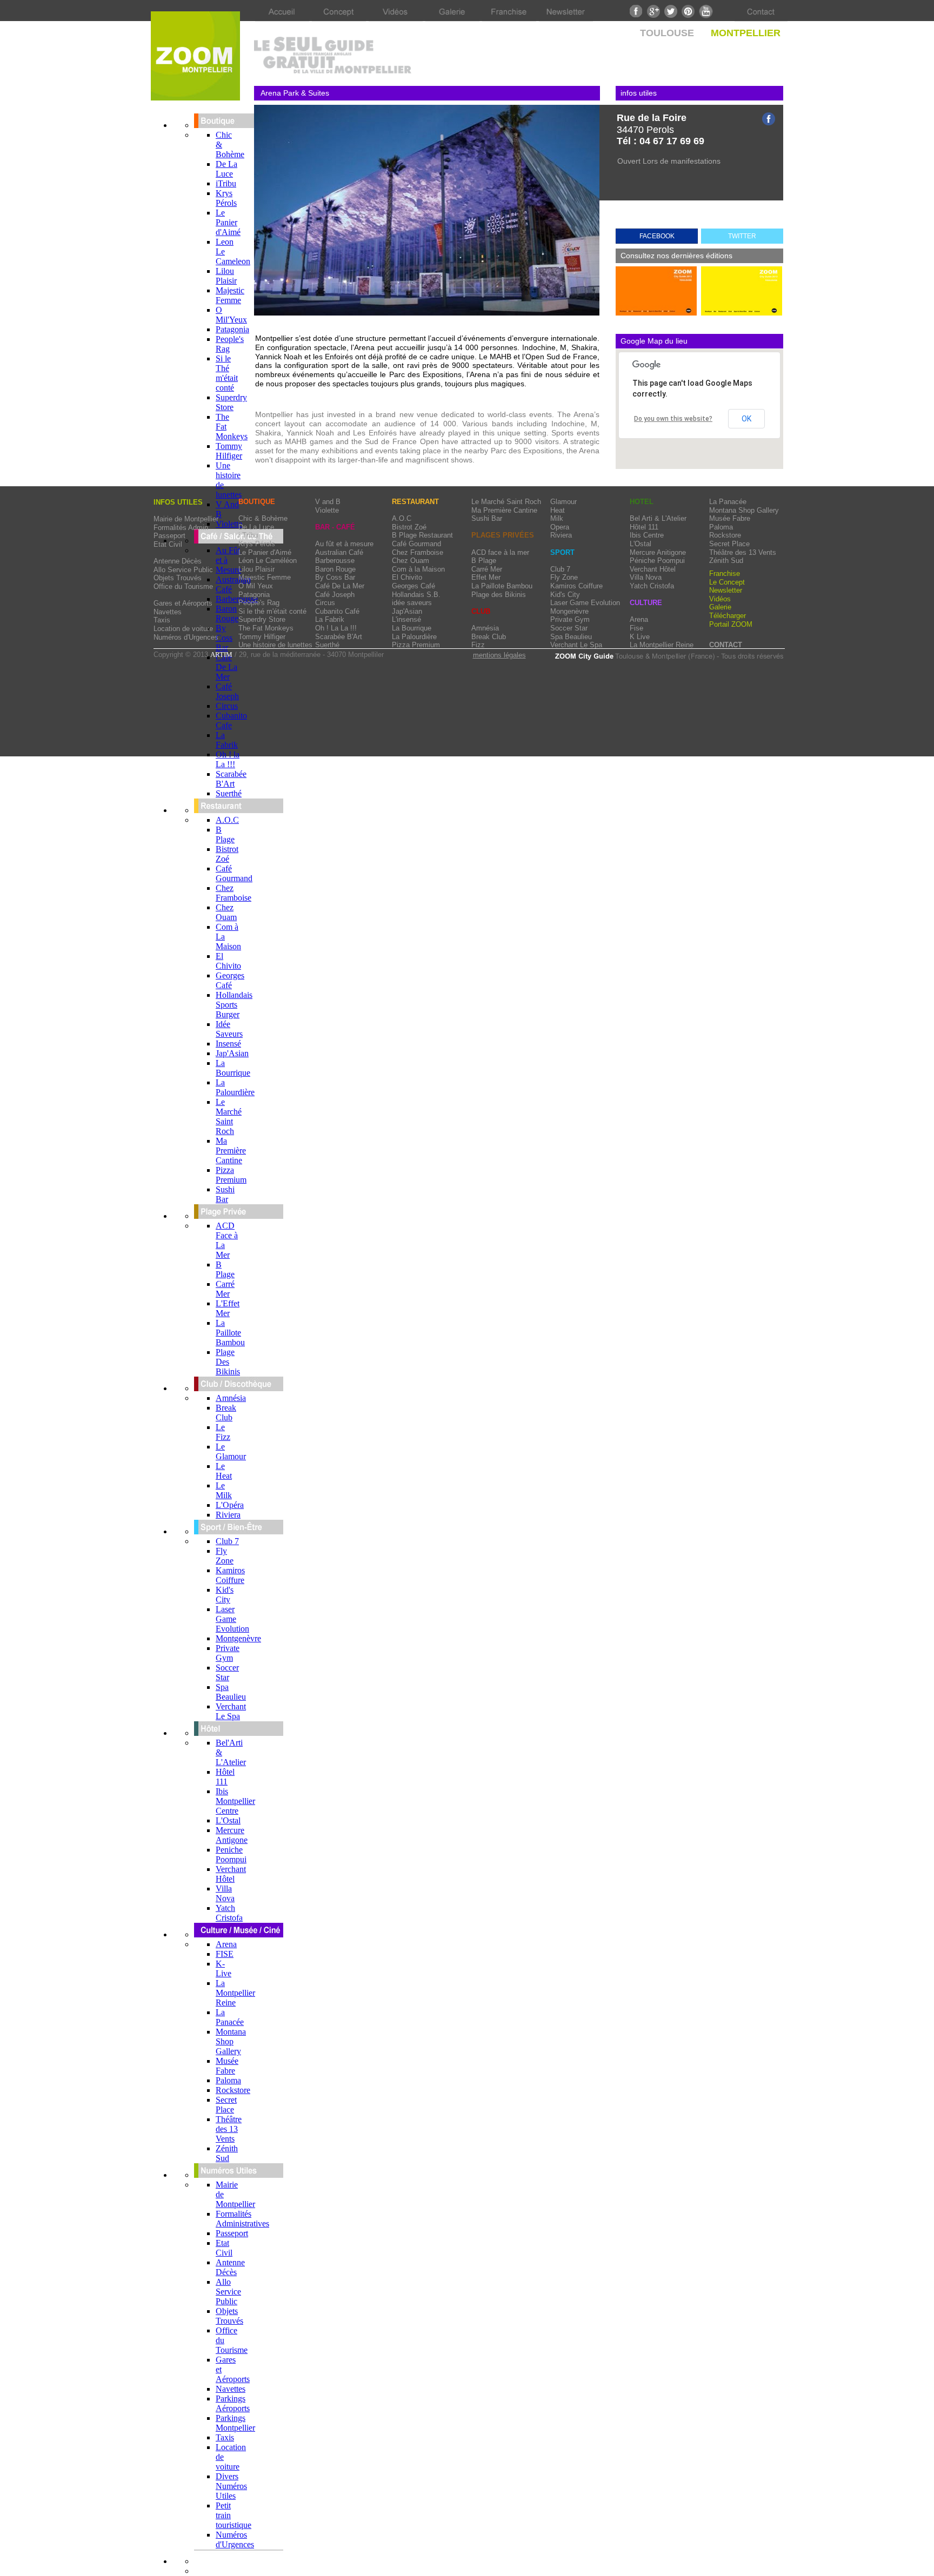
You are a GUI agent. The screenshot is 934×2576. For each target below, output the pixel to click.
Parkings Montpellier (235, 2423)
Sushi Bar (225, 1194)
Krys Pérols (226, 198)
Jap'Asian (232, 1053)
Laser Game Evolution (232, 1619)
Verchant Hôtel (231, 1874)
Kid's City (225, 1595)
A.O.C (227, 820)
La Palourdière (235, 1087)
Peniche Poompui (231, 1854)
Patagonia (232, 329)
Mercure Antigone (232, 1835)
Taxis (225, 2437)
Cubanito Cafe (231, 720)
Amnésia (231, 1398)
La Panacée (230, 2017)
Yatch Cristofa (229, 1913)
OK (746, 419)
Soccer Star (227, 1672)
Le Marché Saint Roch (229, 1116)
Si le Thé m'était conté (227, 373)
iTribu (226, 183)
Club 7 (227, 1541)
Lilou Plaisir (226, 276)
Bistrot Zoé (227, 854)
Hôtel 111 (225, 1777)
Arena (226, 1944)
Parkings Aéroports (233, 2403)
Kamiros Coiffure (230, 1575)
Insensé (228, 1044)
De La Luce (226, 169)
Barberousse (237, 599)
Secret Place (226, 2105)
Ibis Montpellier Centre (235, 1801)
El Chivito (228, 961)
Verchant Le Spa (231, 1711)
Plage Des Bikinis (228, 1362)
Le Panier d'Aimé (228, 222)
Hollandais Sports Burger (234, 1005)
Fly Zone (225, 1556)
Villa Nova (225, 1893)
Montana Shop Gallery (231, 2041)
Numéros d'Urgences (235, 2540)
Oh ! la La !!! (228, 759)
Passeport (232, 2233)
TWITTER (742, 236)
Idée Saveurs (229, 1029)
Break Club (226, 1413)
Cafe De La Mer (226, 667)
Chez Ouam (226, 912)
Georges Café (230, 980)
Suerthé (229, 793)
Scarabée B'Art (231, 779)
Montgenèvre (238, 1638)
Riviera (228, 1515)
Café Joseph (227, 691)
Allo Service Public (228, 2292)
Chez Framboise (234, 893)
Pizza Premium (231, 1175)
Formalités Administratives (242, 2219)
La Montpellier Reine (235, 1993)
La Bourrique (233, 1068)
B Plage (225, 834)
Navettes (231, 2389)
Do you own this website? (673, 419)
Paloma (228, 2080)
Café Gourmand (234, 873)
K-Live (224, 1968)
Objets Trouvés (229, 2316)
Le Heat (224, 1471)
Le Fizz (223, 1432)
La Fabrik (227, 740)
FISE (225, 1954)
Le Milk (224, 1490)
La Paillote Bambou (230, 1333)
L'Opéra (230, 1505)
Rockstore (233, 2090)
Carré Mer (225, 1289)
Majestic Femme (230, 295)
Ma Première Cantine (231, 1151)
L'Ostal (228, 1820)
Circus (227, 706)
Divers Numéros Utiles (231, 2486)
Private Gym (228, 1653)
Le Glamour (231, 1451)
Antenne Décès (230, 2267)
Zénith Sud (227, 2153)
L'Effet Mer (228, 1308)
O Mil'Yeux (231, 315)
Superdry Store (231, 402)
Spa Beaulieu (231, 1692)
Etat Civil (224, 2248)
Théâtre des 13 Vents (229, 2129)
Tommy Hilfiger (229, 451)
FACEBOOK (657, 236)
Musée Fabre (227, 2066)
